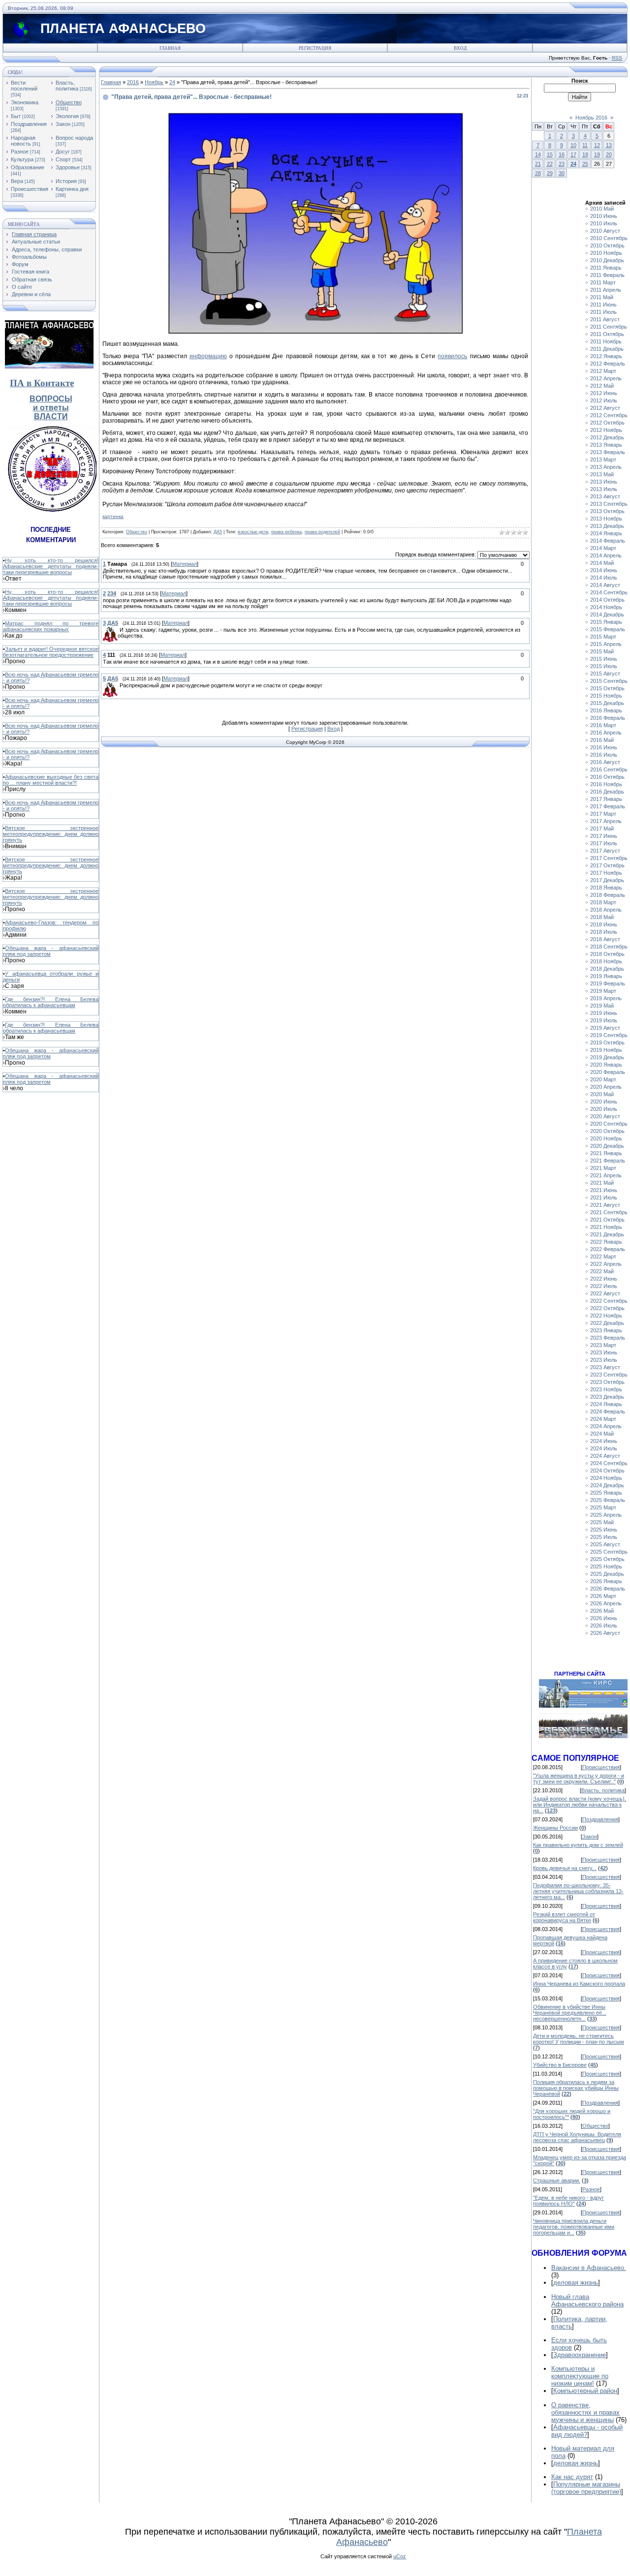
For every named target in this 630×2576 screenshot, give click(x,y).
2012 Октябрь (607, 423)
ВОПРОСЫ (51, 399)
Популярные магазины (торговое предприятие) (586, 2488)
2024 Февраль (608, 1411)
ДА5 (218, 532)
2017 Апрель (606, 821)
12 (597, 145)
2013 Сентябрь (609, 504)
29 (550, 173)
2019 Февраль (608, 983)
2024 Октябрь (607, 1471)
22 (550, 164)
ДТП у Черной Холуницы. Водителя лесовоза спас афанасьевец (577, 2137)
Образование (28, 167)
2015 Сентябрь (609, 681)
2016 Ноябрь (606, 784)
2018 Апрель (606, 910)
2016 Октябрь (607, 777)
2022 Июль (604, 1286)
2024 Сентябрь (609, 1463)
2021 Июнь (604, 1190)
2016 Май (602, 740)
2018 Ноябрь (606, 961)
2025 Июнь (604, 1530)
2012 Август (605, 408)
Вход (460, 48)
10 (573, 145)
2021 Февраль (608, 1161)
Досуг (63, 152)
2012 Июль (604, 400)
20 (609, 154)
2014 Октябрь (607, 600)
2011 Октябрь (607, 334)
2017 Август (605, 851)
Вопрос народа (74, 138)
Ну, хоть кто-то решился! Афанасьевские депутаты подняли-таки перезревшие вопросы (51, 566)
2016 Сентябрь (609, 769)
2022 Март (603, 1257)
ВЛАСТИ (51, 416)
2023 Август (605, 1367)
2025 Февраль (608, 1500)
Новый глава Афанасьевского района (587, 2300)
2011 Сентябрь (609, 327)
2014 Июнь (604, 570)
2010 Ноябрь (606, 253)
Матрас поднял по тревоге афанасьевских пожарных (51, 626)
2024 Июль (604, 1448)
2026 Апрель (606, 1603)
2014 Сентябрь (609, 592)
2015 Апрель (606, 644)
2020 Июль (604, 1109)
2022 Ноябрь (606, 1316)
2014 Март (603, 548)
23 (562, 164)
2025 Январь (606, 1493)
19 (597, 154)
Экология (67, 116)
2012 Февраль (608, 364)
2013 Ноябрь (606, 519)
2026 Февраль (608, 1589)
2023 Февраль (608, 1338)
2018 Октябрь (607, 954)
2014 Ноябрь (606, 607)
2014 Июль (604, 578)
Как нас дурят (572, 2477)
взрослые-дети (253, 532)
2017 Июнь (604, 836)
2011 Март (603, 282)
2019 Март (603, 991)
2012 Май (602, 386)
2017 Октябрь (607, 865)
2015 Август (605, 674)
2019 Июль (604, 1020)
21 (538, 164)
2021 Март (603, 1168)
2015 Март (603, 637)
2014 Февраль (608, 541)
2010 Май (602, 209)
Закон (63, 124)
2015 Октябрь (607, 688)
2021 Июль (604, 1197)
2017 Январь (606, 799)
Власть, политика (67, 86)
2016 (133, 82)
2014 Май (602, 563)
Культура (22, 159)
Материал (185, 564)
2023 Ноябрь (606, 1389)
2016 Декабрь (607, 792)
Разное (20, 152)
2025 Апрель (606, 1515)
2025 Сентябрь (609, 1552)
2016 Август (605, 762)
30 (562, 173)
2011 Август (605, 319)
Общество (69, 102)
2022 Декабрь (607, 1323)
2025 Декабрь (607, 1574)
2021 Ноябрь (606, 1227)
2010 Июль (604, 223)
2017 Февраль (608, 806)
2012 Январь (606, 356)
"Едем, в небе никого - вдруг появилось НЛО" (568, 2201)
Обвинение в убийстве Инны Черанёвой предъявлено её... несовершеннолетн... (570, 2013)
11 (585, 145)
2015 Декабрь (607, 703)
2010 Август (605, 231)
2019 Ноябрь (606, 1050)
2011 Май (602, 297)
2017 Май (602, 828)
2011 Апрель (606, 290)
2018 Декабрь (607, 969)
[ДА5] (119, 630)
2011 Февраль (607, 275)
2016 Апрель (606, 733)
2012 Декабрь (607, 437)
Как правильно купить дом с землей (578, 1845)
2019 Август (605, 1028)
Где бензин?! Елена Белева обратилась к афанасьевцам (51, 1002)
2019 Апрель (606, 998)
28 (538, 173)
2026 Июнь (604, 1618)
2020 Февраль (608, 1072)
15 (550, 154)
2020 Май (602, 1094)
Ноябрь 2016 (591, 118)
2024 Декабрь (607, 1485)
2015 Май (602, 651)
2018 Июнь (604, 924)
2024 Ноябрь (606, 1478)
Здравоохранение (580, 2355)
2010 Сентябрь (609, 238)
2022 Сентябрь (609, 1301)
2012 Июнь (604, 393)
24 (172, 82)
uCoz (400, 2556)
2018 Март (603, 902)
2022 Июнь (604, 1279)
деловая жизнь (576, 2283)
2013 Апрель (606, 467)
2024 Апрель (606, 1426)
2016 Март (603, 725)
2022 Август (605, 1293)
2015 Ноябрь (606, 696)
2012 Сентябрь (609, 415)
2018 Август (605, 939)
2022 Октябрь (607, 1308)
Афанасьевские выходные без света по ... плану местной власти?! (51, 780)
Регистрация (315, 48)
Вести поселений (24, 86)
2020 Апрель (606, 1087)
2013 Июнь (604, 482)
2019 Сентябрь (609, 1035)
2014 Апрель (606, 555)
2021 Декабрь (607, 1234)
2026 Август (605, 1633)
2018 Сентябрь (609, 947)
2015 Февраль (608, 629)
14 (538, 154)
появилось (452, 356)
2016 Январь (606, 710)
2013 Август (605, 496)
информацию (208, 356)
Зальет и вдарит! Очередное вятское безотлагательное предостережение (51, 652)
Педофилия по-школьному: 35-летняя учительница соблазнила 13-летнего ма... (578, 1891)
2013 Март (603, 460)
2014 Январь (606, 533)
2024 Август (605, 1456)
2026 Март (603, 1596)
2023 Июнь (604, 1352)
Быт (16, 116)
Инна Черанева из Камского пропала (579, 1984)
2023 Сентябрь (609, 1375)
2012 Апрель (606, 378)
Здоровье (68, 167)
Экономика (25, 102)
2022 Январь (606, 1242)
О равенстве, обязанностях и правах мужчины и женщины (585, 2412)
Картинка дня (72, 189)
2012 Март (603, 371)
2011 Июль (603, 312)
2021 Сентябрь (609, 1212)
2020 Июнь (604, 1102)
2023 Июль (604, 1360)
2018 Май (602, 917)
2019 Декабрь (607, 1057)
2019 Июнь (604, 1013)
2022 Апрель (606, 1264)
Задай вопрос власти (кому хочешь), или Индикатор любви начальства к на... (580, 1805)
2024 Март (603, 1419)
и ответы (51, 408)
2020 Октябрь (607, 1131)
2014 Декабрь (607, 614)
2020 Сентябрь (609, 1124)
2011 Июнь (603, 305)
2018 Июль (604, 932)
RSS (617, 58)
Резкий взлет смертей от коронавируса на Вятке (564, 1917)
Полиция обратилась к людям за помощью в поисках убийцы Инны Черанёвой (576, 2088)
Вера (17, 181)
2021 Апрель (606, 1175)
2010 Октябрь (607, 245)
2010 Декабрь (607, 260)
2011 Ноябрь (606, 341)
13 (609, 145)
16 (562, 154)
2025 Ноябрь (606, 1566)
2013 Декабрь (607, 526)
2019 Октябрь (607, 1043)
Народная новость (23, 141)
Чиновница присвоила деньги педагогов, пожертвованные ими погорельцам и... (574, 2227)
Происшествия (30, 189)
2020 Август (605, 1116)
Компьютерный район (585, 2391)
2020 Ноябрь (606, 1138)
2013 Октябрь (607, 511)
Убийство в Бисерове (560, 2065)
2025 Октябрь (607, 1559)
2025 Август (605, 1544)
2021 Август (605, 1205)
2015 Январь (606, 622)
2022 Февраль (608, 1249)
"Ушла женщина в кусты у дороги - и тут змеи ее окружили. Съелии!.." (579, 1779)
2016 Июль (604, 755)
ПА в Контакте (42, 383)
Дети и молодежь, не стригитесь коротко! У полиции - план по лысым (579, 2039)
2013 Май (602, 474)
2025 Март (603, 1507)
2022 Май (602, 1271)
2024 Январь (606, 1404)
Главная (170, 48)
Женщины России (555, 1828)
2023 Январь (606, 1330)
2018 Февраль (608, 895)
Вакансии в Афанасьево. (589, 2268)
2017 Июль (604, 843)
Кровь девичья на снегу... (565, 1868)
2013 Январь (606, 445)
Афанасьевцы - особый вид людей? (587, 2431)
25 (585, 164)
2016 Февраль (608, 718)
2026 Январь (606, 1581)
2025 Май (602, 1522)
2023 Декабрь (607, 1397)
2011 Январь (606, 268)
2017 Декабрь (607, 880)
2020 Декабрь (607, 1146)
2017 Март (603, 814)
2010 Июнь (604, 216)
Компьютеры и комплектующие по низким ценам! (580, 2376)
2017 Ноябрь (606, 873)
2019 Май (602, 1006)
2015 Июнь (604, 659)
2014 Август (605, 585)
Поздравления (29, 124)
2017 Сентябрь (609, 858)
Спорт (63, 159)
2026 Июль (604, 1625)
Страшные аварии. (557, 2180)
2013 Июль (604, 489)
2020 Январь (606, 1065)
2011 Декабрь (607, 349)
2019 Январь (606, 976)
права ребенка (286, 532)
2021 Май (602, 1183)
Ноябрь (154, 82)
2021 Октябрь (607, 1220)
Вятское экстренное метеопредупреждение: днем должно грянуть (51, 834)
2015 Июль (604, 666)
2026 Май (602, 1611)
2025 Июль (604, 1537)
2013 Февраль (608, 452)
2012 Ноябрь (606, 430)
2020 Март (603, 1079)
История (66, 181)
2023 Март (603, 1345)
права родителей (322, 532)
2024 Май (602, 1434)
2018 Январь (606, 888)
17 (573, 154)
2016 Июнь (604, 747)
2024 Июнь (604, 1441)
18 (585, 154)
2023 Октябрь (607, 1382)
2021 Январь (606, 1153)
